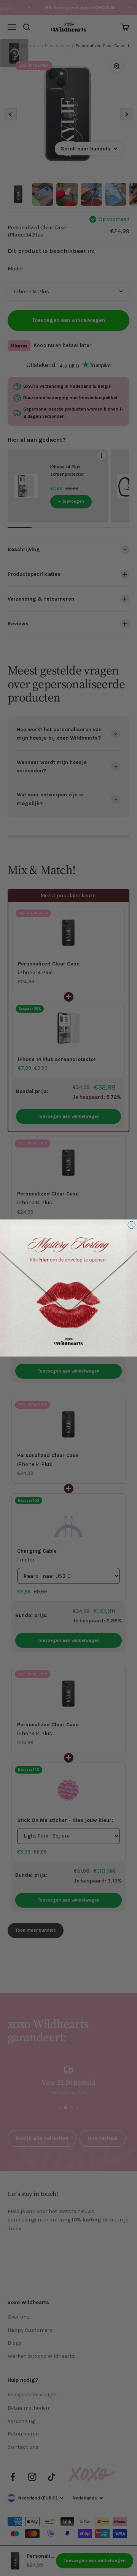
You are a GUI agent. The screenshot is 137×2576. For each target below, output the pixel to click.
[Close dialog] (131, 1225)
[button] (68, 1288)
